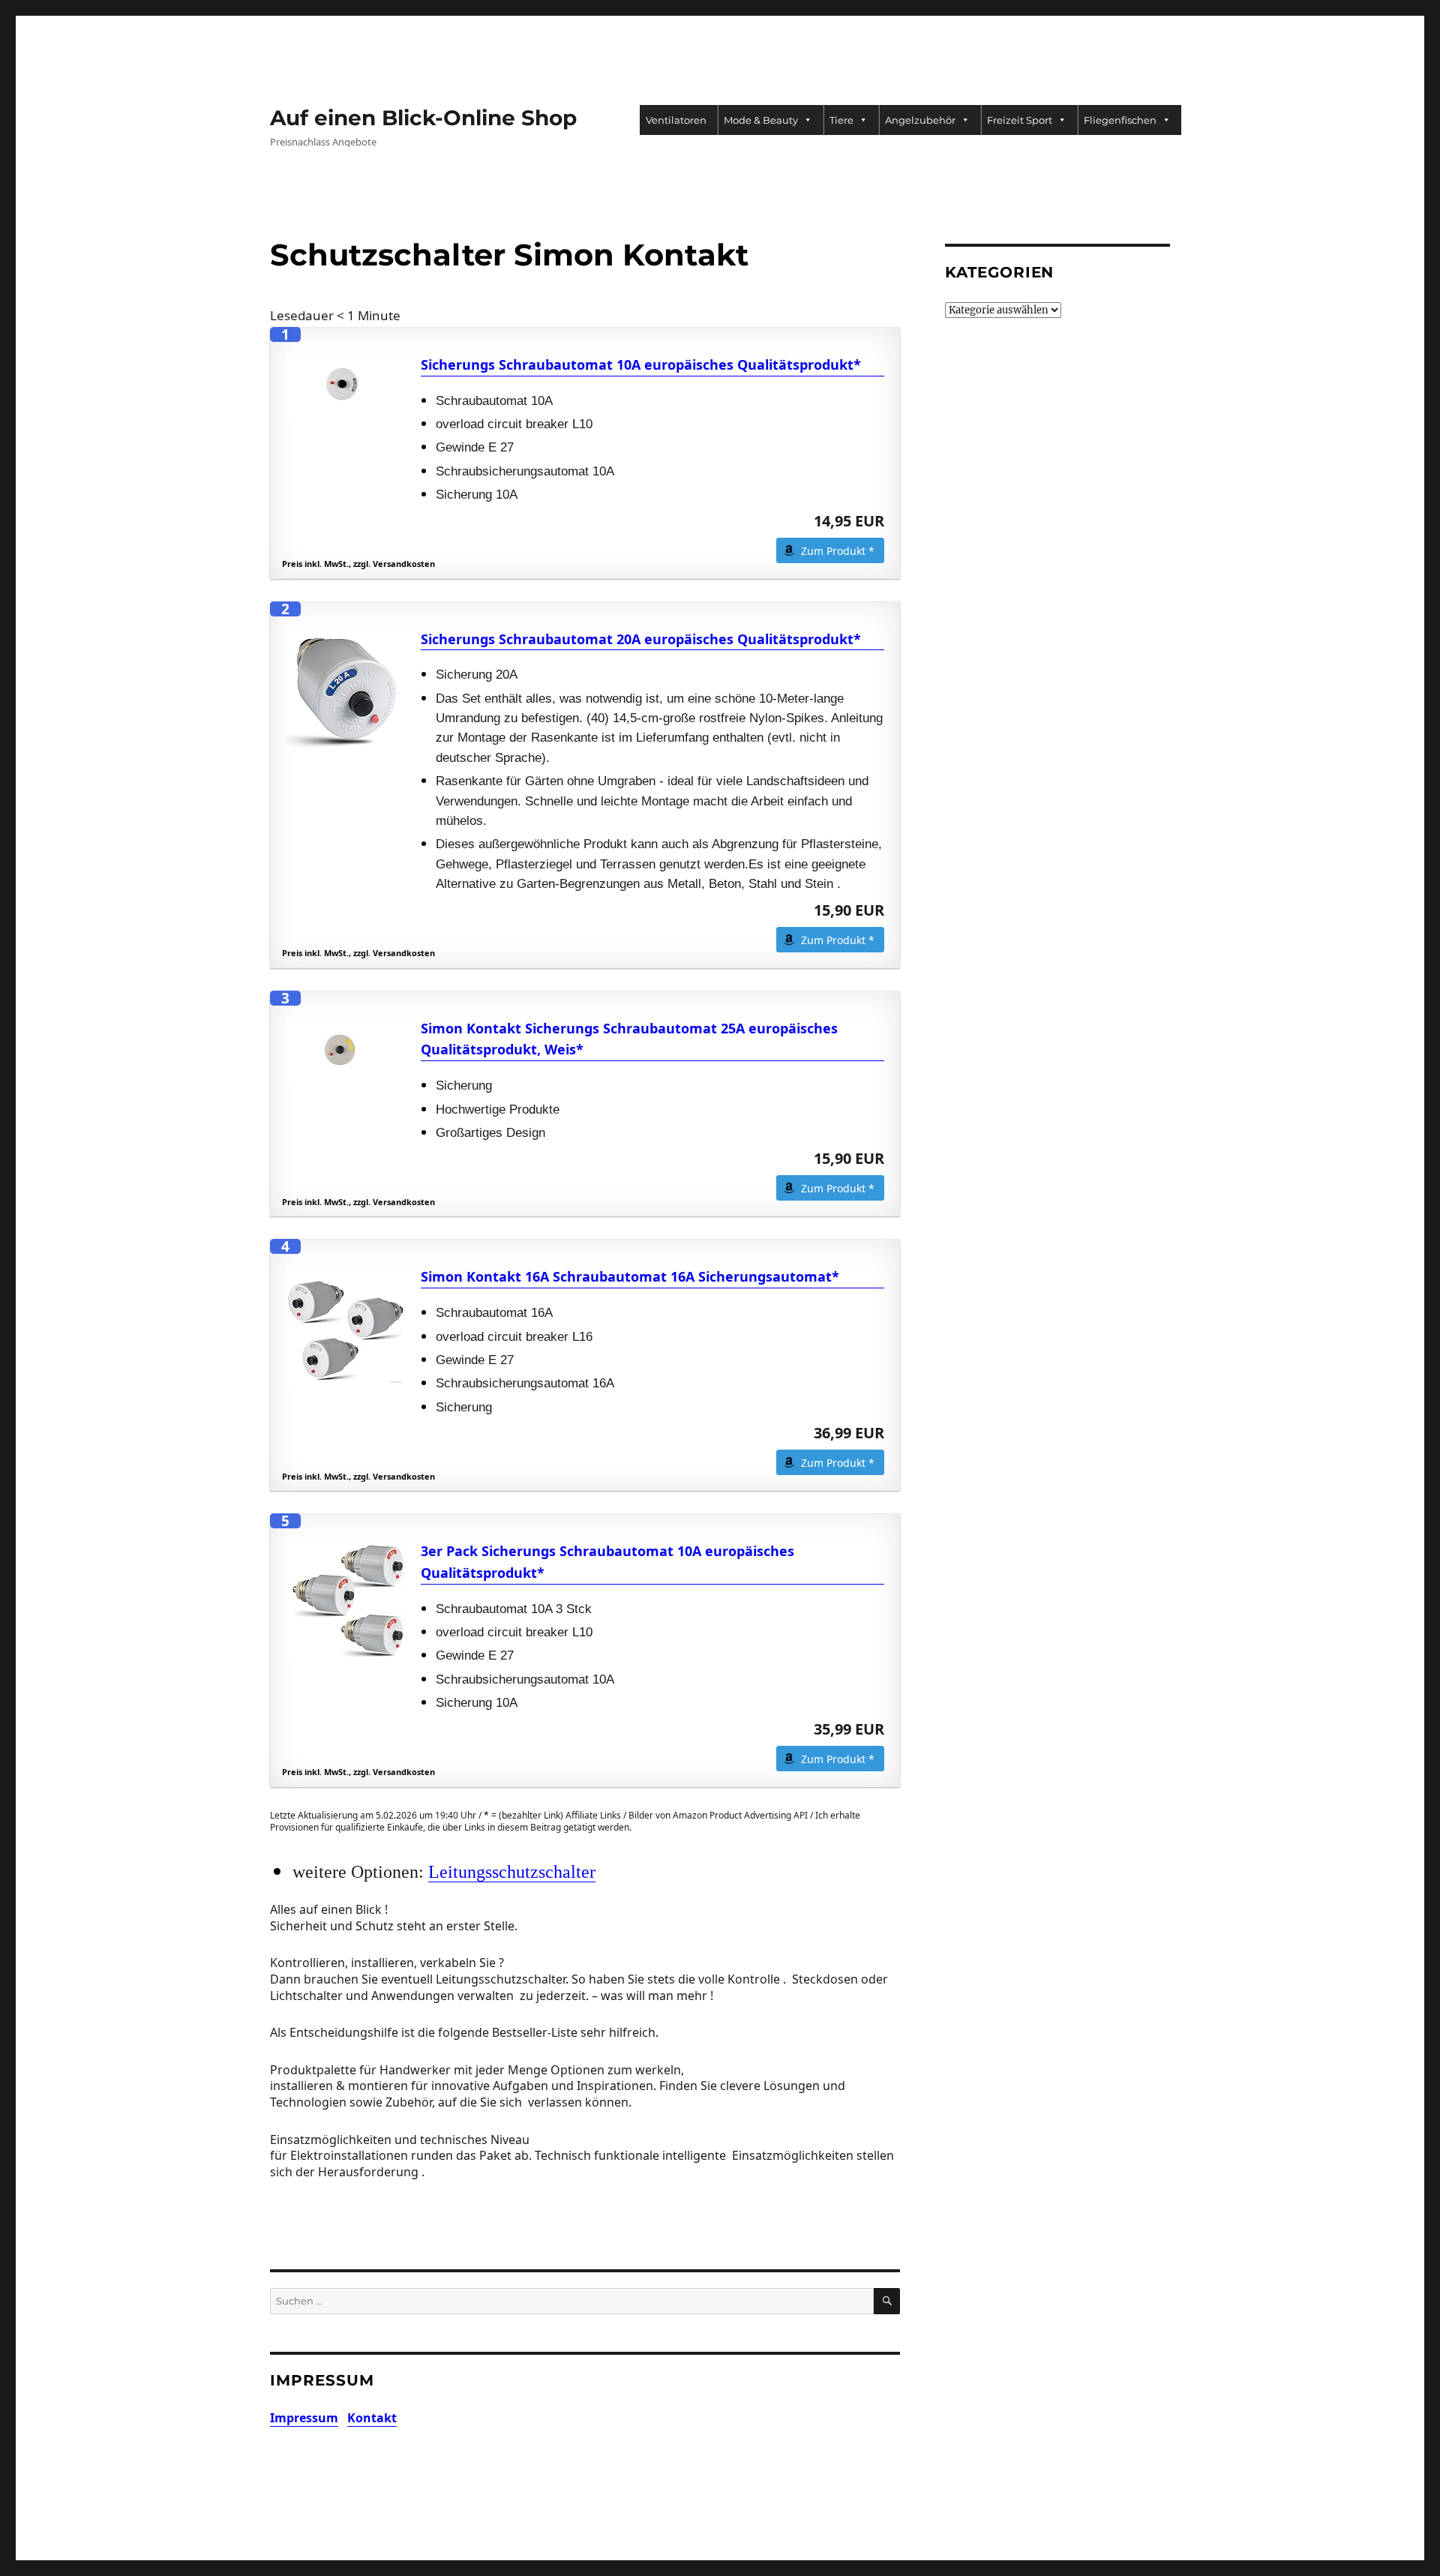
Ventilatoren (676, 120)
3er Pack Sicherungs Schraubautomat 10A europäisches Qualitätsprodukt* (607, 1562)
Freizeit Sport (1020, 120)
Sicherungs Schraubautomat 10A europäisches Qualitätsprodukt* (641, 364)
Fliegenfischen (1120, 120)
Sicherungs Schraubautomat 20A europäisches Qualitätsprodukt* (641, 639)
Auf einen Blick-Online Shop (423, 118)
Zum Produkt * (838, 551)
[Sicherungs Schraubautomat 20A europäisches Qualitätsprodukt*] (346, 688)
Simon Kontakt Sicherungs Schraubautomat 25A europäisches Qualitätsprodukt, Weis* (629, 1039)
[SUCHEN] (887, 2301)
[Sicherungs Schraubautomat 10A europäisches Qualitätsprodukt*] (346, 388)
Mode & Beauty (761, 120)
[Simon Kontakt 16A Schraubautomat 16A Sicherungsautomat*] (346, 1326)
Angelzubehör (920, 120)
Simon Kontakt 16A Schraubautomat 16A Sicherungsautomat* (630, 1276)
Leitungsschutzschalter (512, 1871)
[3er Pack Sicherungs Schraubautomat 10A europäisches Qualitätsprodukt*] (346, 1600)
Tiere (841, 120)
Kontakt (372, 2418)
